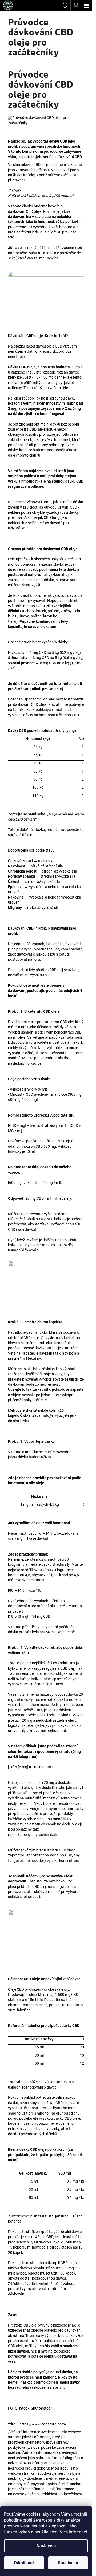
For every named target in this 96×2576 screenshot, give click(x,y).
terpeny (24, 1835)
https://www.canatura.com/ (43, 2424)
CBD (73, 507)
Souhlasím (68, 2563)
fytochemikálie (46, 1835)
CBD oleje (34, 211)
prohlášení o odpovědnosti (61, 2494)
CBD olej (30, 2325)
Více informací (73, 2532)
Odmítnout (24, 2563)
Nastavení (46, 2546)
